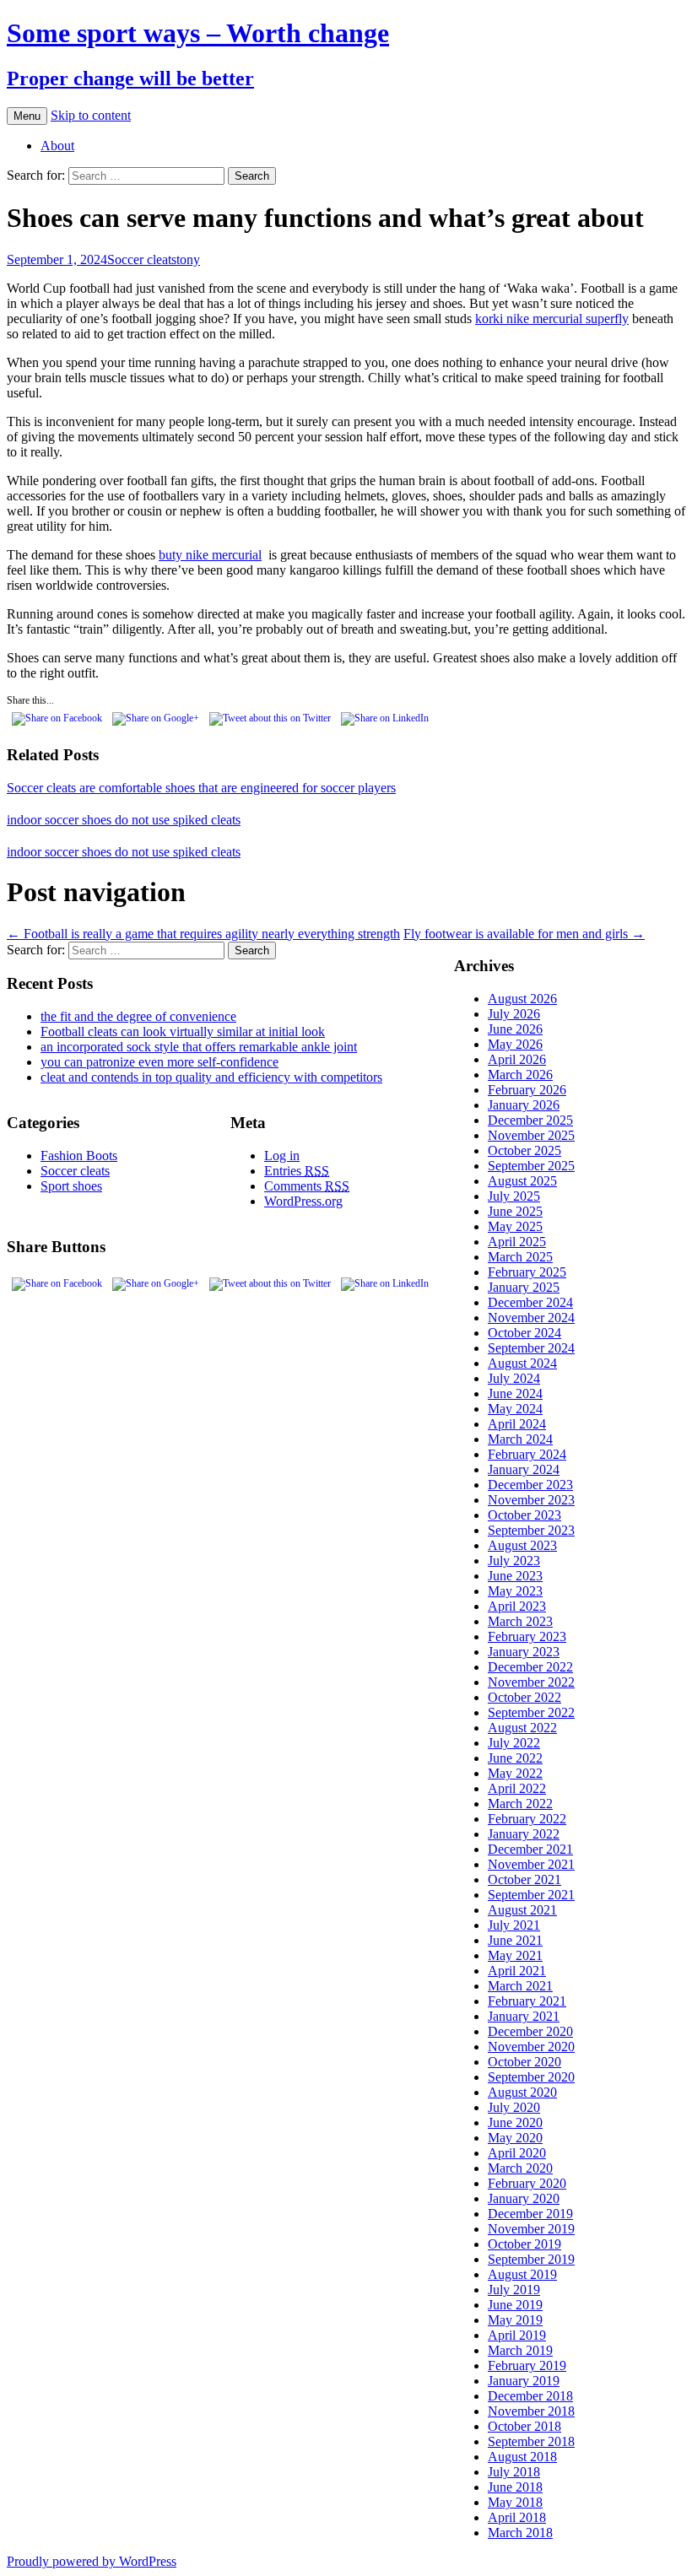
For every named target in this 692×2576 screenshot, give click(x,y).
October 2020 (524, 2062)
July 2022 (514, 1743)
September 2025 (531, 1166)
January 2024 (524, 1469)
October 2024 (524, 1333)
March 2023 (520, 1621)
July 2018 (514, 2472)
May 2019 (515, 2320)
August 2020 (522, 2092)
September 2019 (531, 2259)
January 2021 (524, 2016)
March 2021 (520, 1986)
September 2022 (531, 1712)
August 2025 (522, 1181)
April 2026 (517, 1059)
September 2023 (531, 1530)
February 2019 (527, 2365)
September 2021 (531, 1895)
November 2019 (531, 2229)
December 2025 (530, 1120)
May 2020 (515, 2138)
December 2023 (530, 1485)
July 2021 (514, 1925)
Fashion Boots (79, 1156)
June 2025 (515, 1211)
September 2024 (531, 1348)
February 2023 (527, 1636)
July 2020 (514, 2107)
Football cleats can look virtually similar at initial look (183, 1031)
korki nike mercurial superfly (552, 319)
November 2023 (531, 1500)
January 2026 (524, 1105)
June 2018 (515, 2487)
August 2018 (522, 2457)
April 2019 (517, 2335)
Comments (307, 1186)
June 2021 (515, 1940)
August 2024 (522, 1363)
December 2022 (530, 1667)
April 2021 (517, 1971)
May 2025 (515, 1226)
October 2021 (524, 1879)
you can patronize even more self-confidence (159, 1062)
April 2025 (517, 1242)
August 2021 (522, 1910)
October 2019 (524, 2244)
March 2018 (520, 2533)
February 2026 (527, 1090)
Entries (297, 1171)
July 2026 (514, 1014)
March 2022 (520, 1804)
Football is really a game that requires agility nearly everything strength (203, 934)
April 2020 (517, 2153)
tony (188, 259)
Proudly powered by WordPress (92, 2561)
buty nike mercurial (210, 555)
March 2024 (520, 1439)
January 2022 (524, 1834)
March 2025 (520, 1257)
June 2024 (515, 1393)
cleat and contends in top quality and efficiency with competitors (211, 1077)
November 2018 (531, 2411)
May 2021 (515, 1955)
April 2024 (517, 1424)
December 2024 (530, 1302)
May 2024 (515, 1409)
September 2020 (531, 2077)
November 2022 (531, 1682)
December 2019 (530, 2214)
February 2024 (527, 1454)
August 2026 (522, 999)
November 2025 (531, 1135)
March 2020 (520, 2168)
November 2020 (531, 2047)
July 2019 (514, 2290)
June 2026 (515, 1029)
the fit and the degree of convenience (138, 1016)
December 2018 (530, 2396)
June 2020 (515, 2122)
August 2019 (522, 2274)
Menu (27, 116)
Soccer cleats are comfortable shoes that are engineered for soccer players (201, 788)
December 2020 (530, 2031)
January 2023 (524, 1652)
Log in (282, 1156)
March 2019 (520, 2350)
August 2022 (522, 1728)
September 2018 (531, 2441)
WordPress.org (303, 1201)
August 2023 (522, 1545)
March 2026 (520, 1075)
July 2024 (514, 1378)
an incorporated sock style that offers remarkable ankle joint (199, 1047)
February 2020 (527, 2183)
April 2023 (517, 1606)
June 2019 (515, 2305)
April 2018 (517, 2517)
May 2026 (515, 1044)
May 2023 (515, 1591)
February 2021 (527, 2001)
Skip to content (91, 115)
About (57, 146)
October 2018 (524, 2426)
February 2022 (527, 1819)
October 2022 (524, 1697)
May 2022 (515, 1773)
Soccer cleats (142, 259)
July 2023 (514, 1561)
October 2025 (524, 1150)
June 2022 (515, 1758)
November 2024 (531, 1318)
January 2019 (524, 2381)
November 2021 (531, 1864)
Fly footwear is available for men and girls (524, 934)
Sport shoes (71, 1186)
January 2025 (524, 1287)
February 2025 (527, 1272)
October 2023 (524, 1515)
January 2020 (524, 2198)
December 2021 (530, 1849)
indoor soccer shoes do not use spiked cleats (124, 820)
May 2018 (515, 2502)
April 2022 (517, 1788)
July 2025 (514, 1196)
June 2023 (515, 1576)
